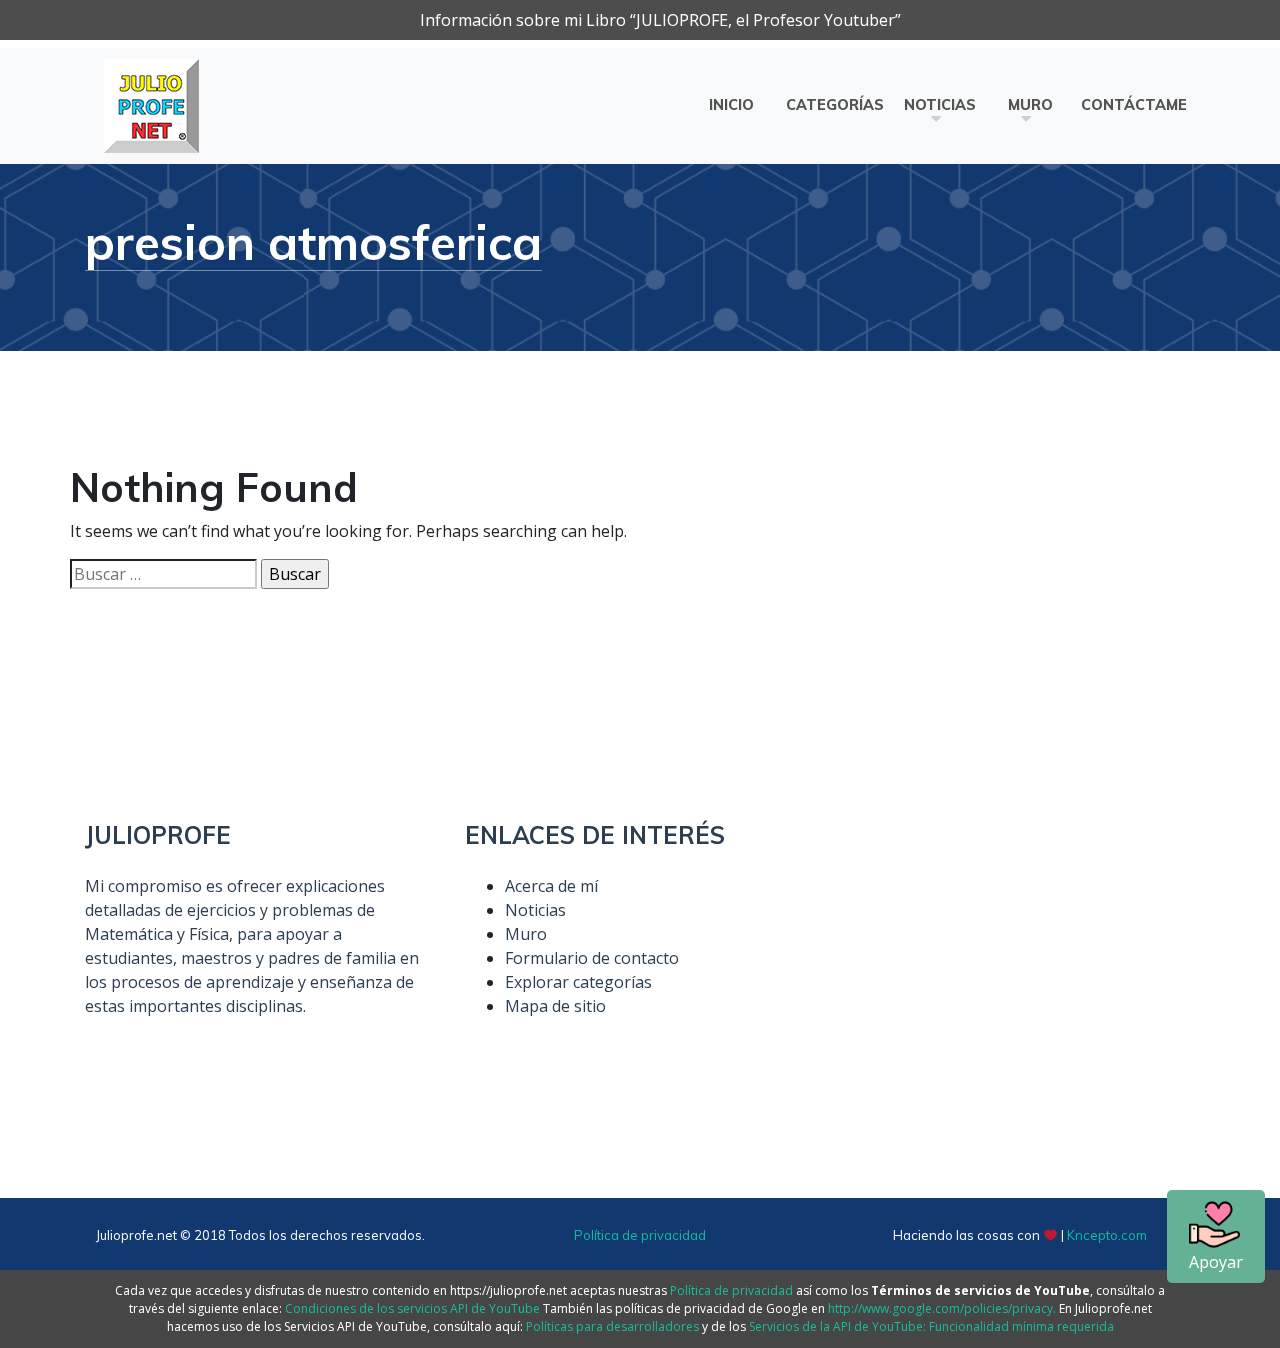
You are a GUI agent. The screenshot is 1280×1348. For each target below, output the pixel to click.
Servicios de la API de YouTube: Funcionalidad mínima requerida (931, 1326)
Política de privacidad (640, 1235)
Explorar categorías (578, 982)
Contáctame (1134, 105)
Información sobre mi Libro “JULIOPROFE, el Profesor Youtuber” (660, 20)
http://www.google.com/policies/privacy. (942, 1308)
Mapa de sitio (555, 1006)
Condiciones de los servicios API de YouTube (412, 1308)
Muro (1030, 105)
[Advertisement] (1020, 961)
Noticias (940, 105)
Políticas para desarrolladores (612, 1326)
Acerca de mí (551, 886)
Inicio (731, 105)
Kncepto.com (1107, 1235)
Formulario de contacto (592, 958)
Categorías (835, 105)
